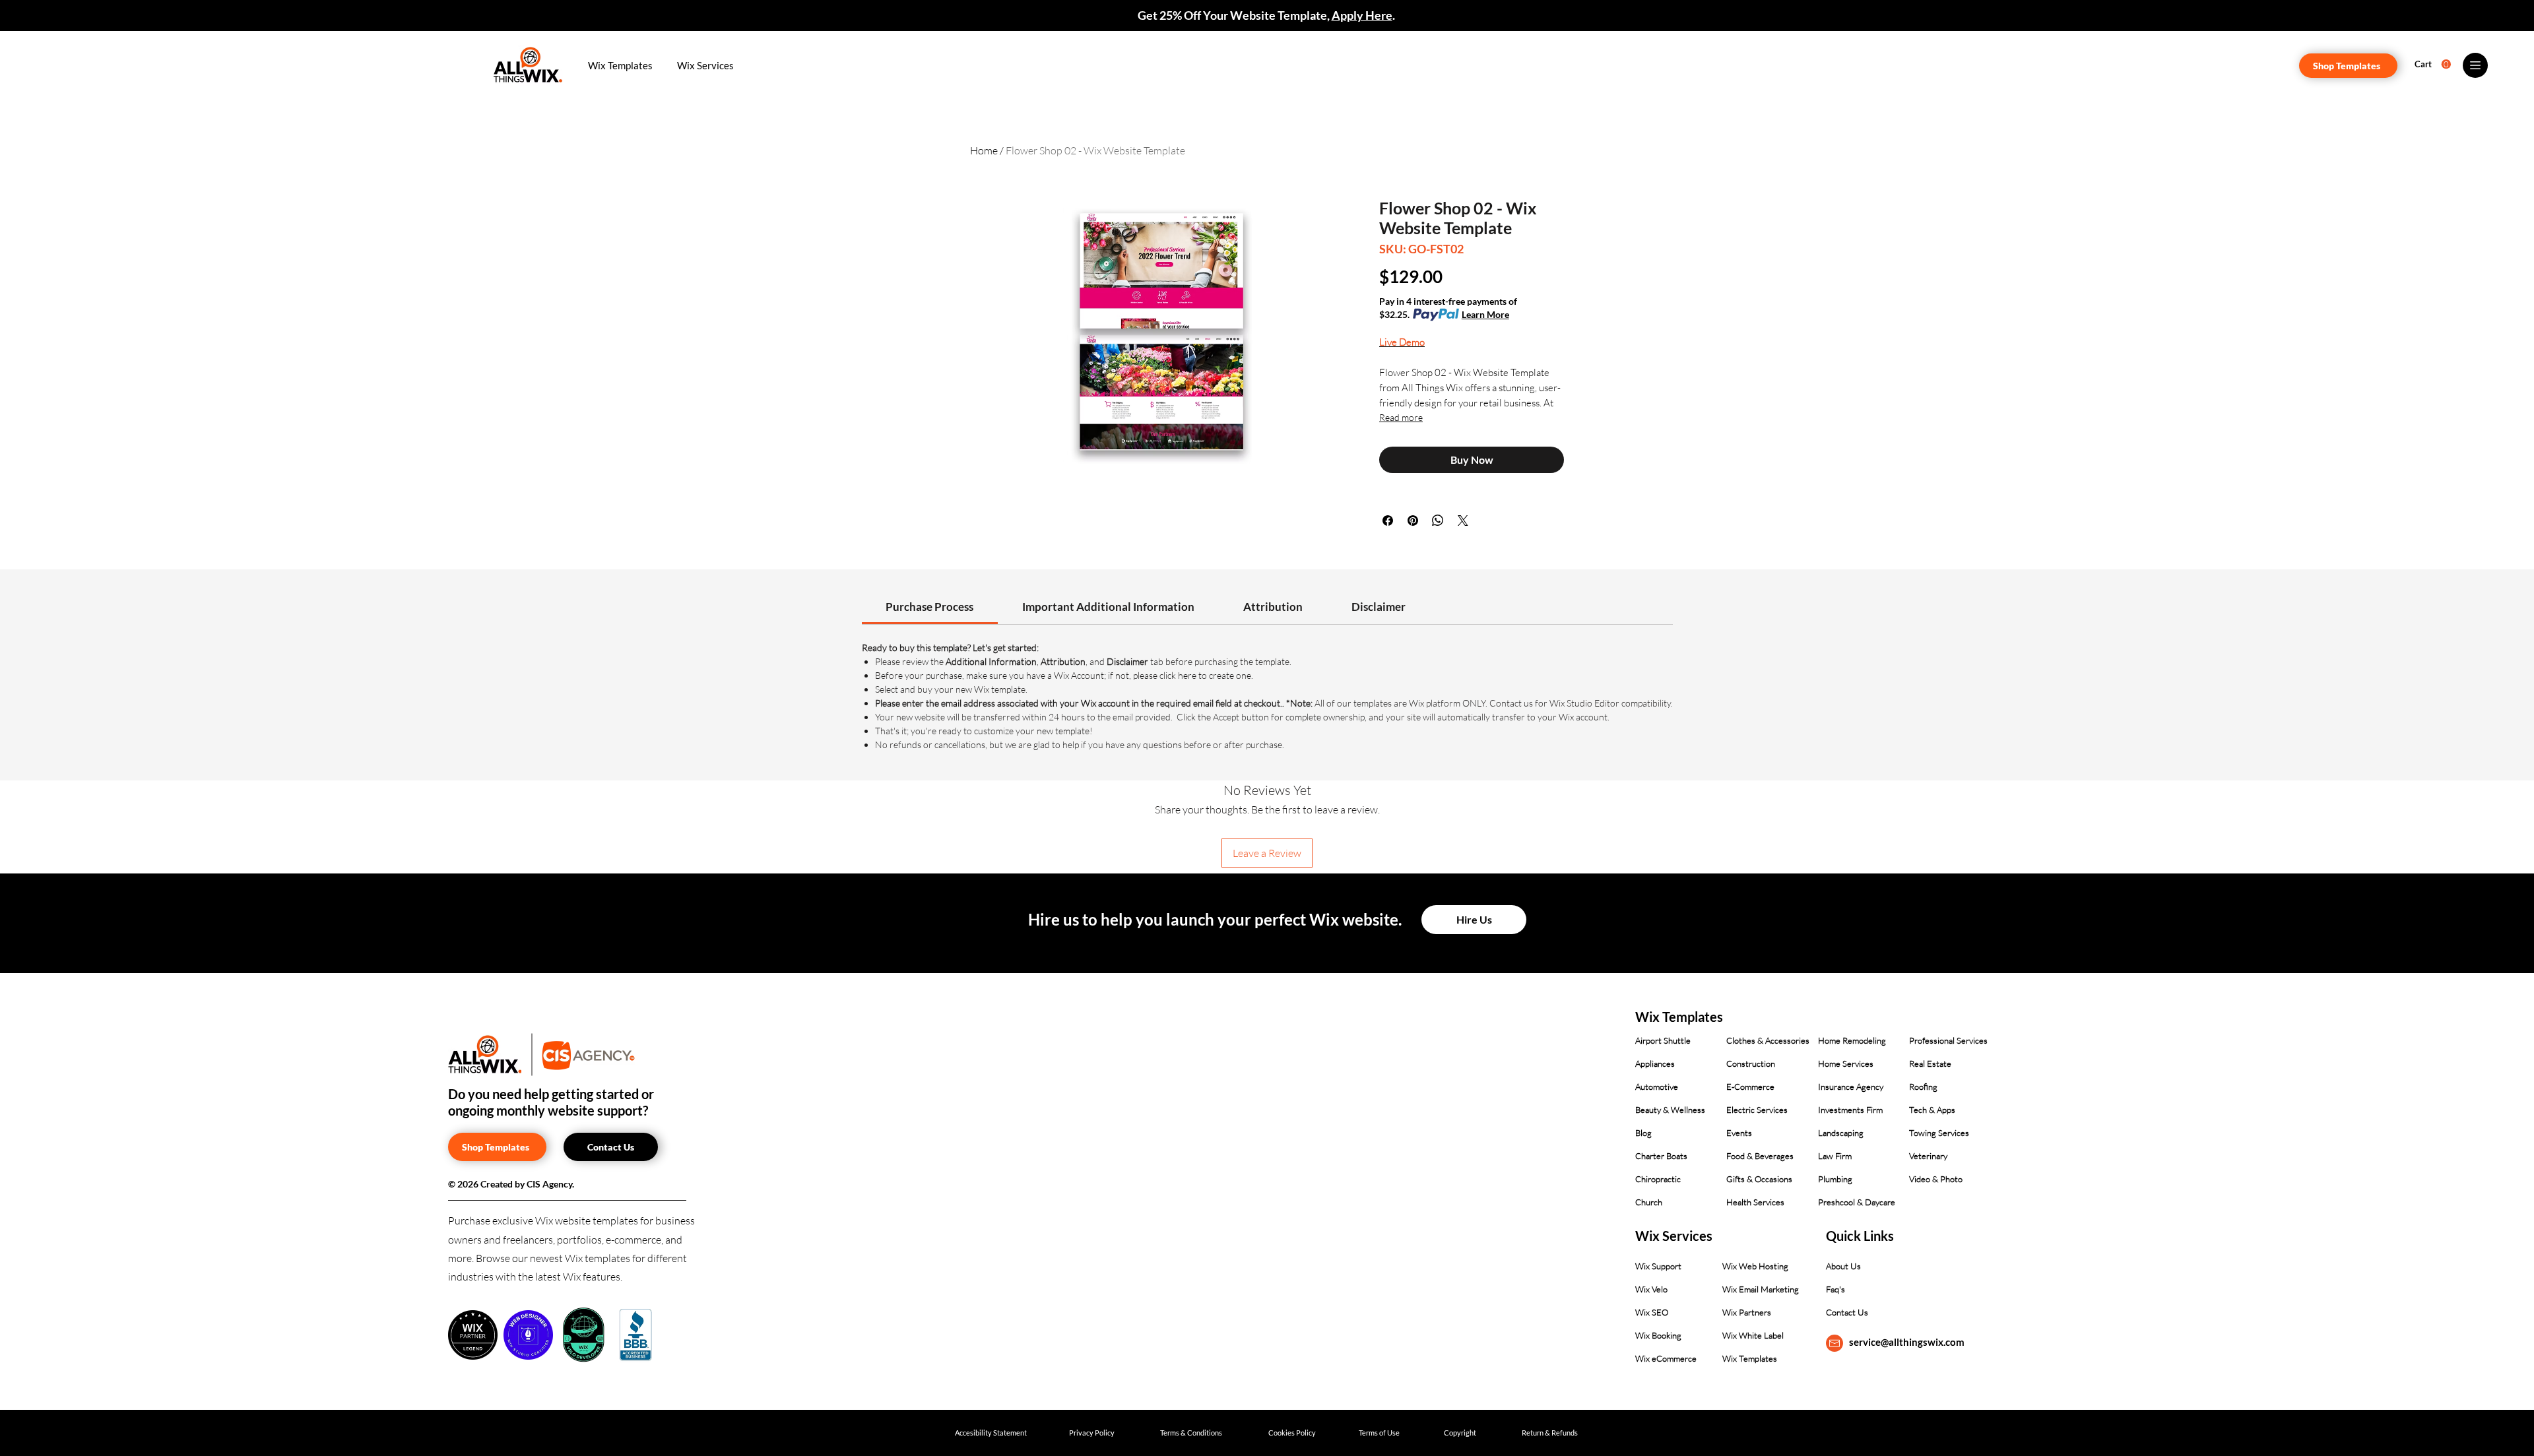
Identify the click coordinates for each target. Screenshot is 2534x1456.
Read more (1401, 417)
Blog (1643, 1133)
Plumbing (1835, 1179)
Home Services (1846, 1063)
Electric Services (1757, 1110)
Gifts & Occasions (1759, 1179)
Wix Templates (1750, 1358)
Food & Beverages (1760, 1156)
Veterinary (1928, 1156)
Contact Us (1847, 1312)
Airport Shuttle (1663, 1040)
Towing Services (1939, 1133)
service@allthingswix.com (1907, 1342)
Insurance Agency (1851, 1087)
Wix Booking (1658, 1335)
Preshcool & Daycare (1857, 1202)
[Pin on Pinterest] (1413, 521)
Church (1649, 1202)
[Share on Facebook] (1388, 521)
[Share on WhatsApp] (1438, 521)
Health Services (1755, 1202)
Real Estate (1930, 1063)
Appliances (1655, 1063)
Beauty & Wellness (1670, 1110)
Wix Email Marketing (1761, 1289)
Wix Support (1658, 1266)
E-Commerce (1750, 1087)
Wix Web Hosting (1755, 1266)
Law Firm (1835, 1156)
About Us (1843, 1266)
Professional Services (1948, 1040)
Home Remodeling (1852, 1040)
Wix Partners (1747, 1312)
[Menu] (2475, 65)
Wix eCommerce (1666, 1358)
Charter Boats (1661, 1156)
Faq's (1836, 1289)
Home (984, 150)
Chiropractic (1658, 1179)
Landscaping (1841, 1133)
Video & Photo (1936, 1179)
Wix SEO (1652, 1312)
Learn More (1485, 314)
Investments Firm (1850, 1110)
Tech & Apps (1932, 1110)
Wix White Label (1753, 1335)
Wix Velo (1651, 1289)
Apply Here (1362, 15)
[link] (929, 607)
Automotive (1657, 1087)
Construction (1751, 1063)
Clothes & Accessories (1768, 1040)
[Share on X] (1463, 521)
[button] (620, 65)
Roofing (1923, 1087)
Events (1739, 1133)
